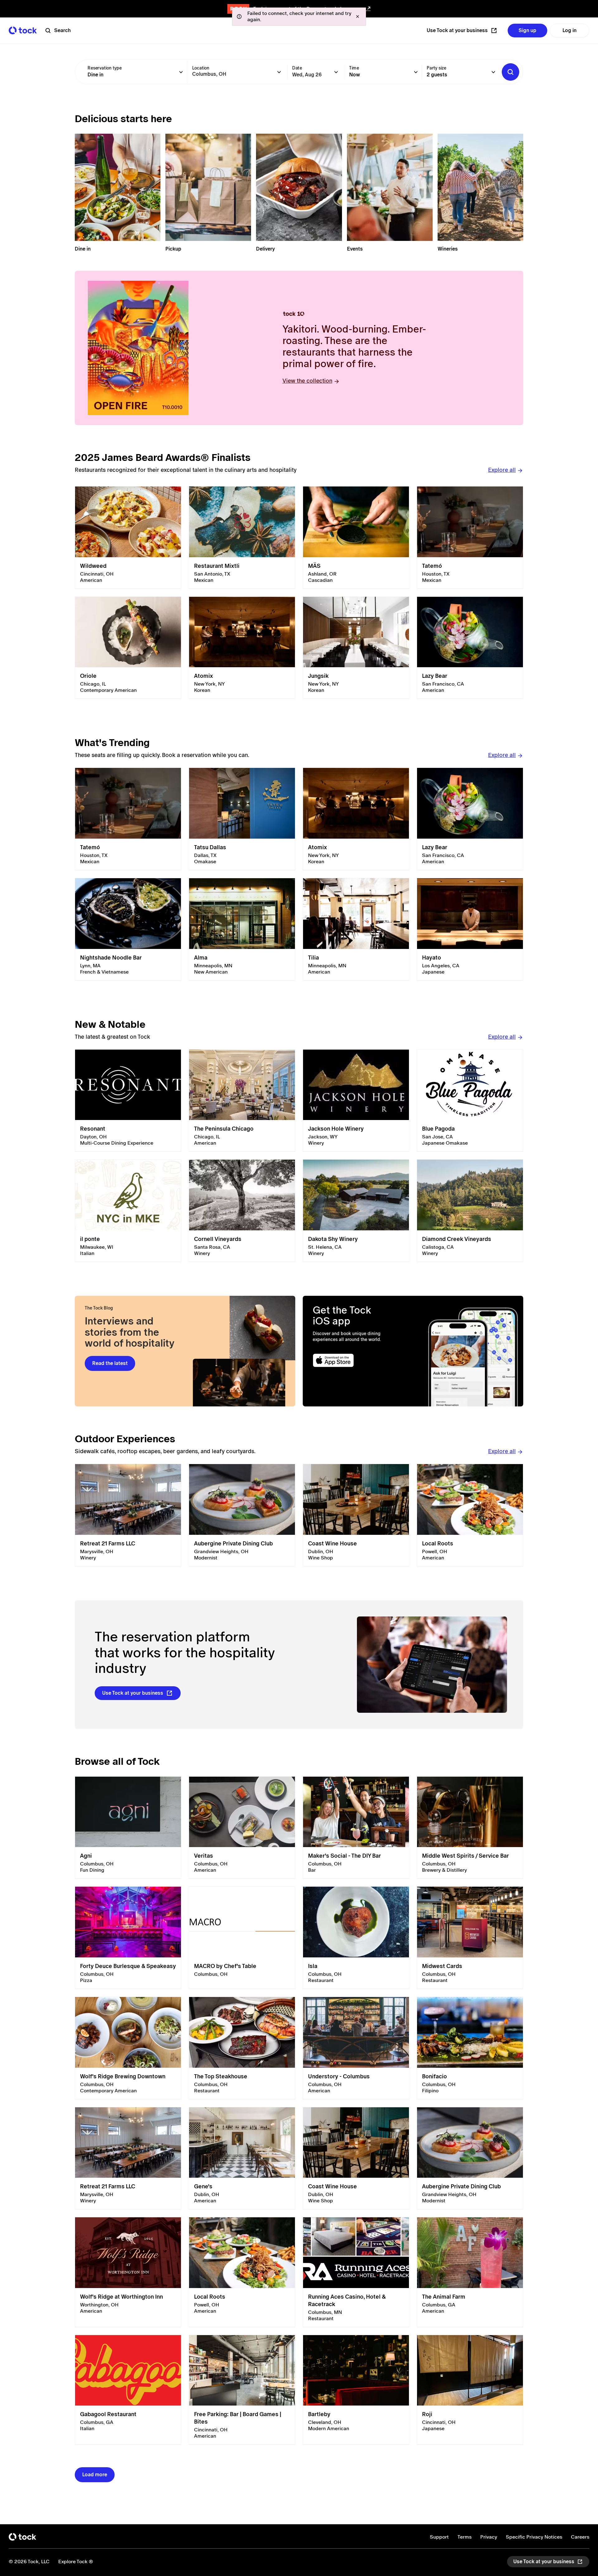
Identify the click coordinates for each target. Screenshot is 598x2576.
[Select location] (279, 72)
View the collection (307, 381)
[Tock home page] (23, 30)
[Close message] (358, 17)
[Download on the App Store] (357, 1360)
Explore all (502, 470)
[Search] (510, 72)
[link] (128, 538)
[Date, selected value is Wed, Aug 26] (336, 72)
